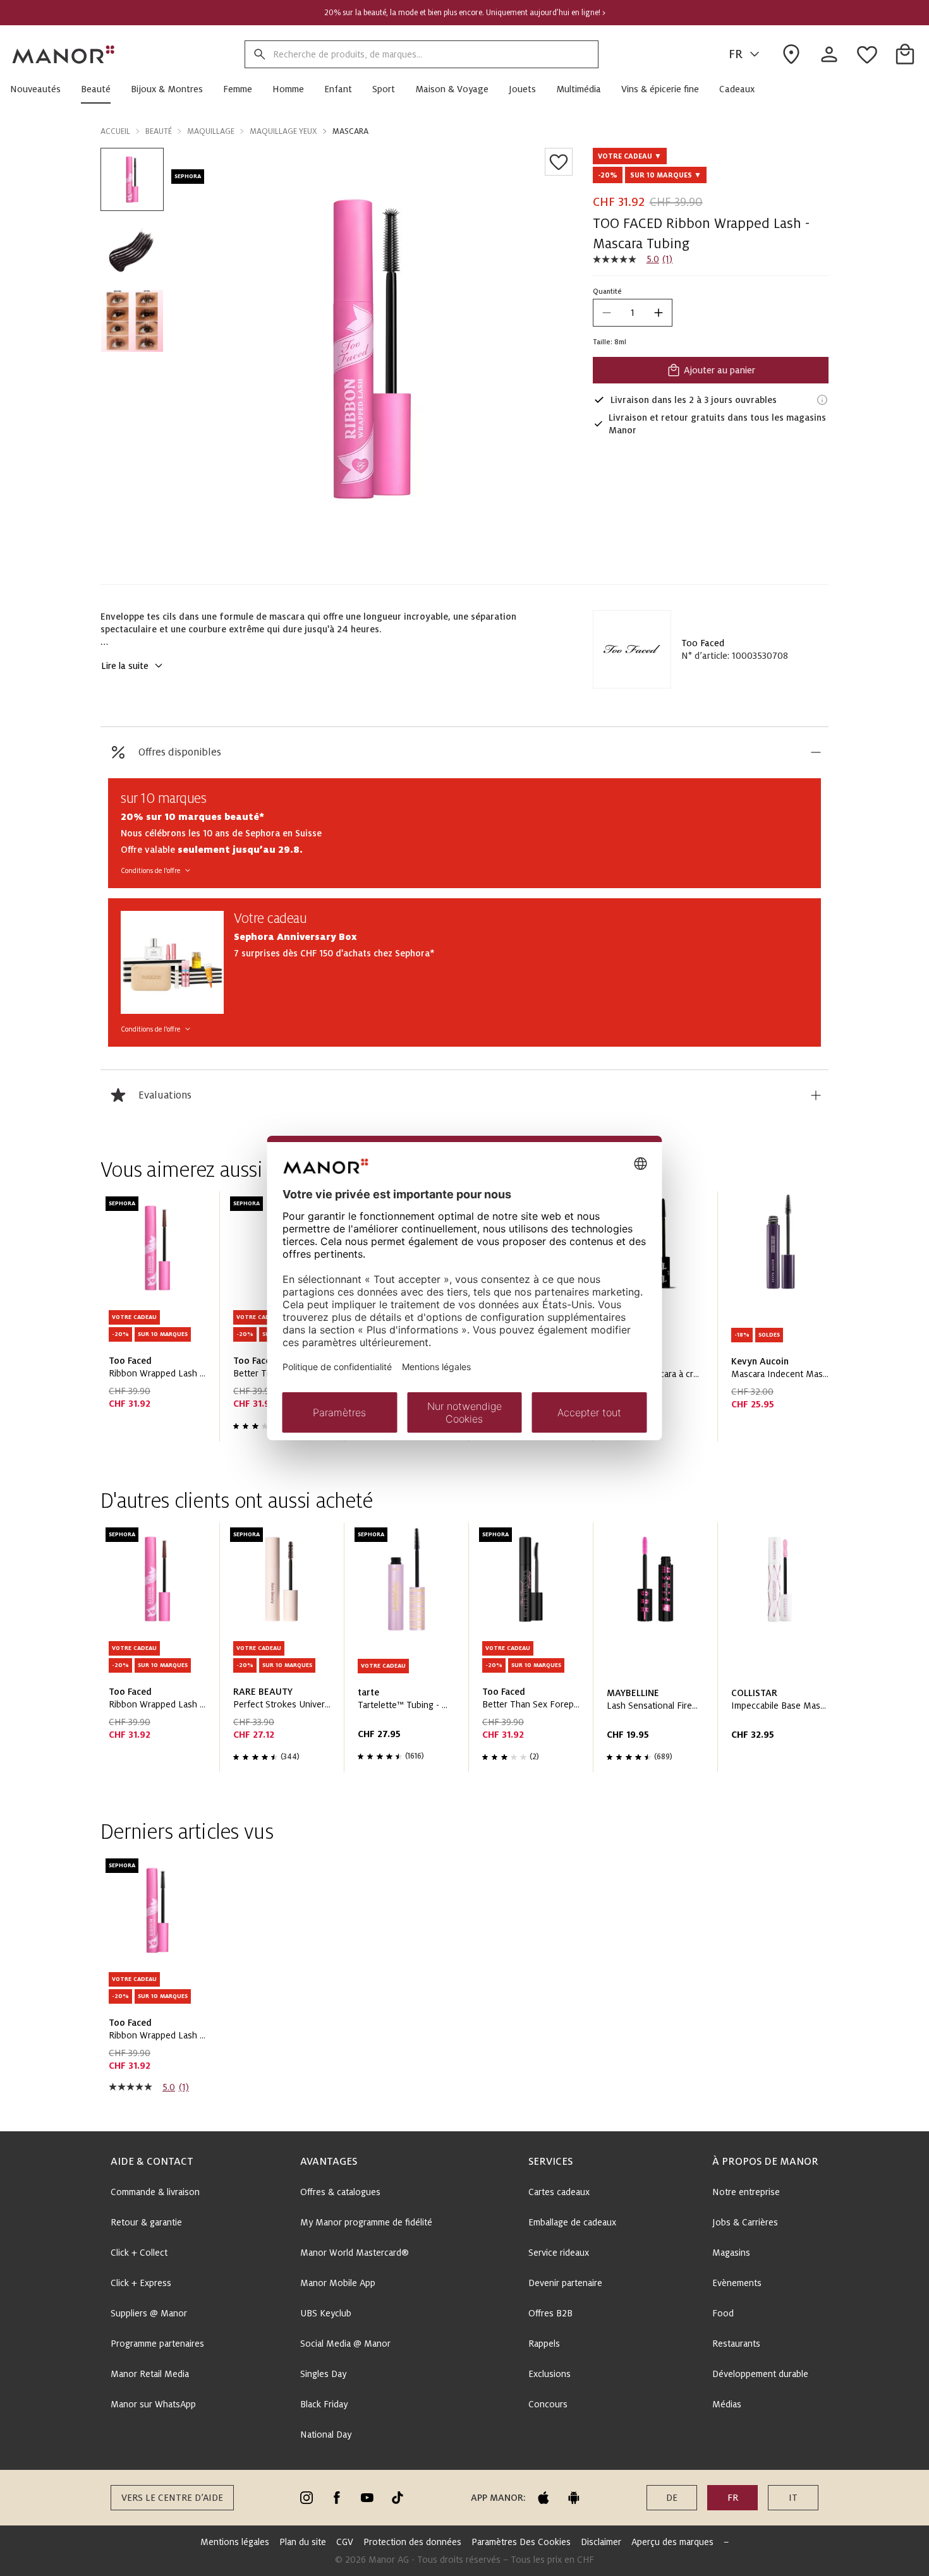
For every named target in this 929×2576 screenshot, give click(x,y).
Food (723, 2313)
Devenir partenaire (565, 2283)
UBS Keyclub (326, 2313)
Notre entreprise (746, 2192)
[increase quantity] (659, 313)
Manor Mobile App (338, 2283)
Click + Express (141, 2283)
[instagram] (307, 2498)
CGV (345, 2542)
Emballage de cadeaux (572, 2222)
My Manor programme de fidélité (366, 2222)
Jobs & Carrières (745, 2222)
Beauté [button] (159, 131)
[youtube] (367, 2498)
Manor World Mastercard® (355, 2253)
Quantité (607, 291)
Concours (548, 2404)
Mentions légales (235, 2542)
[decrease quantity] (607, 313)
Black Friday (324, 2404)
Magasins (731, 2253)
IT (793, 2498)
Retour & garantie (146, 2222)
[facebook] (337, 2498)
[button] (40, 89)
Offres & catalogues (340, 2192)
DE (672, 2498)
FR (736, 54)
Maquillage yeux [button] (283, 131)
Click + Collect (139, 2253)
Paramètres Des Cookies (521, 2542)
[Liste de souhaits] (559, 162)
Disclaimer (601, 2542)
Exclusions (550, 2374)
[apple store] (543, 2498)
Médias (727, 2404)
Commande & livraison (155, 2192)
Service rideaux (559, 2253)
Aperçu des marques (672, 2542)
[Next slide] (783, 1321)
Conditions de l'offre (150, 870)
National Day (326, 2435)
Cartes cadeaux (559, 2192)
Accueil (115, 131)
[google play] (574, 2498)
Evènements (737, 2283)
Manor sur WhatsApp (153, 2404)
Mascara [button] (350, 131)
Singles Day (323, 2374)
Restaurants (736, 2344)
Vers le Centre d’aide (172, 2498)
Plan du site (303, 2542)
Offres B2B (550, 2313)
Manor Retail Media (150, 2374)
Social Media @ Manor (345, 2344)
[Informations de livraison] (822, 400)
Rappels (544, 2344)
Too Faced (703, 643)
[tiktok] (398, 2498)
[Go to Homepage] (64, 54)
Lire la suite (125, 666)
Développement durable (760, 2374)
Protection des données (412, 2542)
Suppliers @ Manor (149, 2313)
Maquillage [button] (211, 131)
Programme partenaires (157, 2344)
